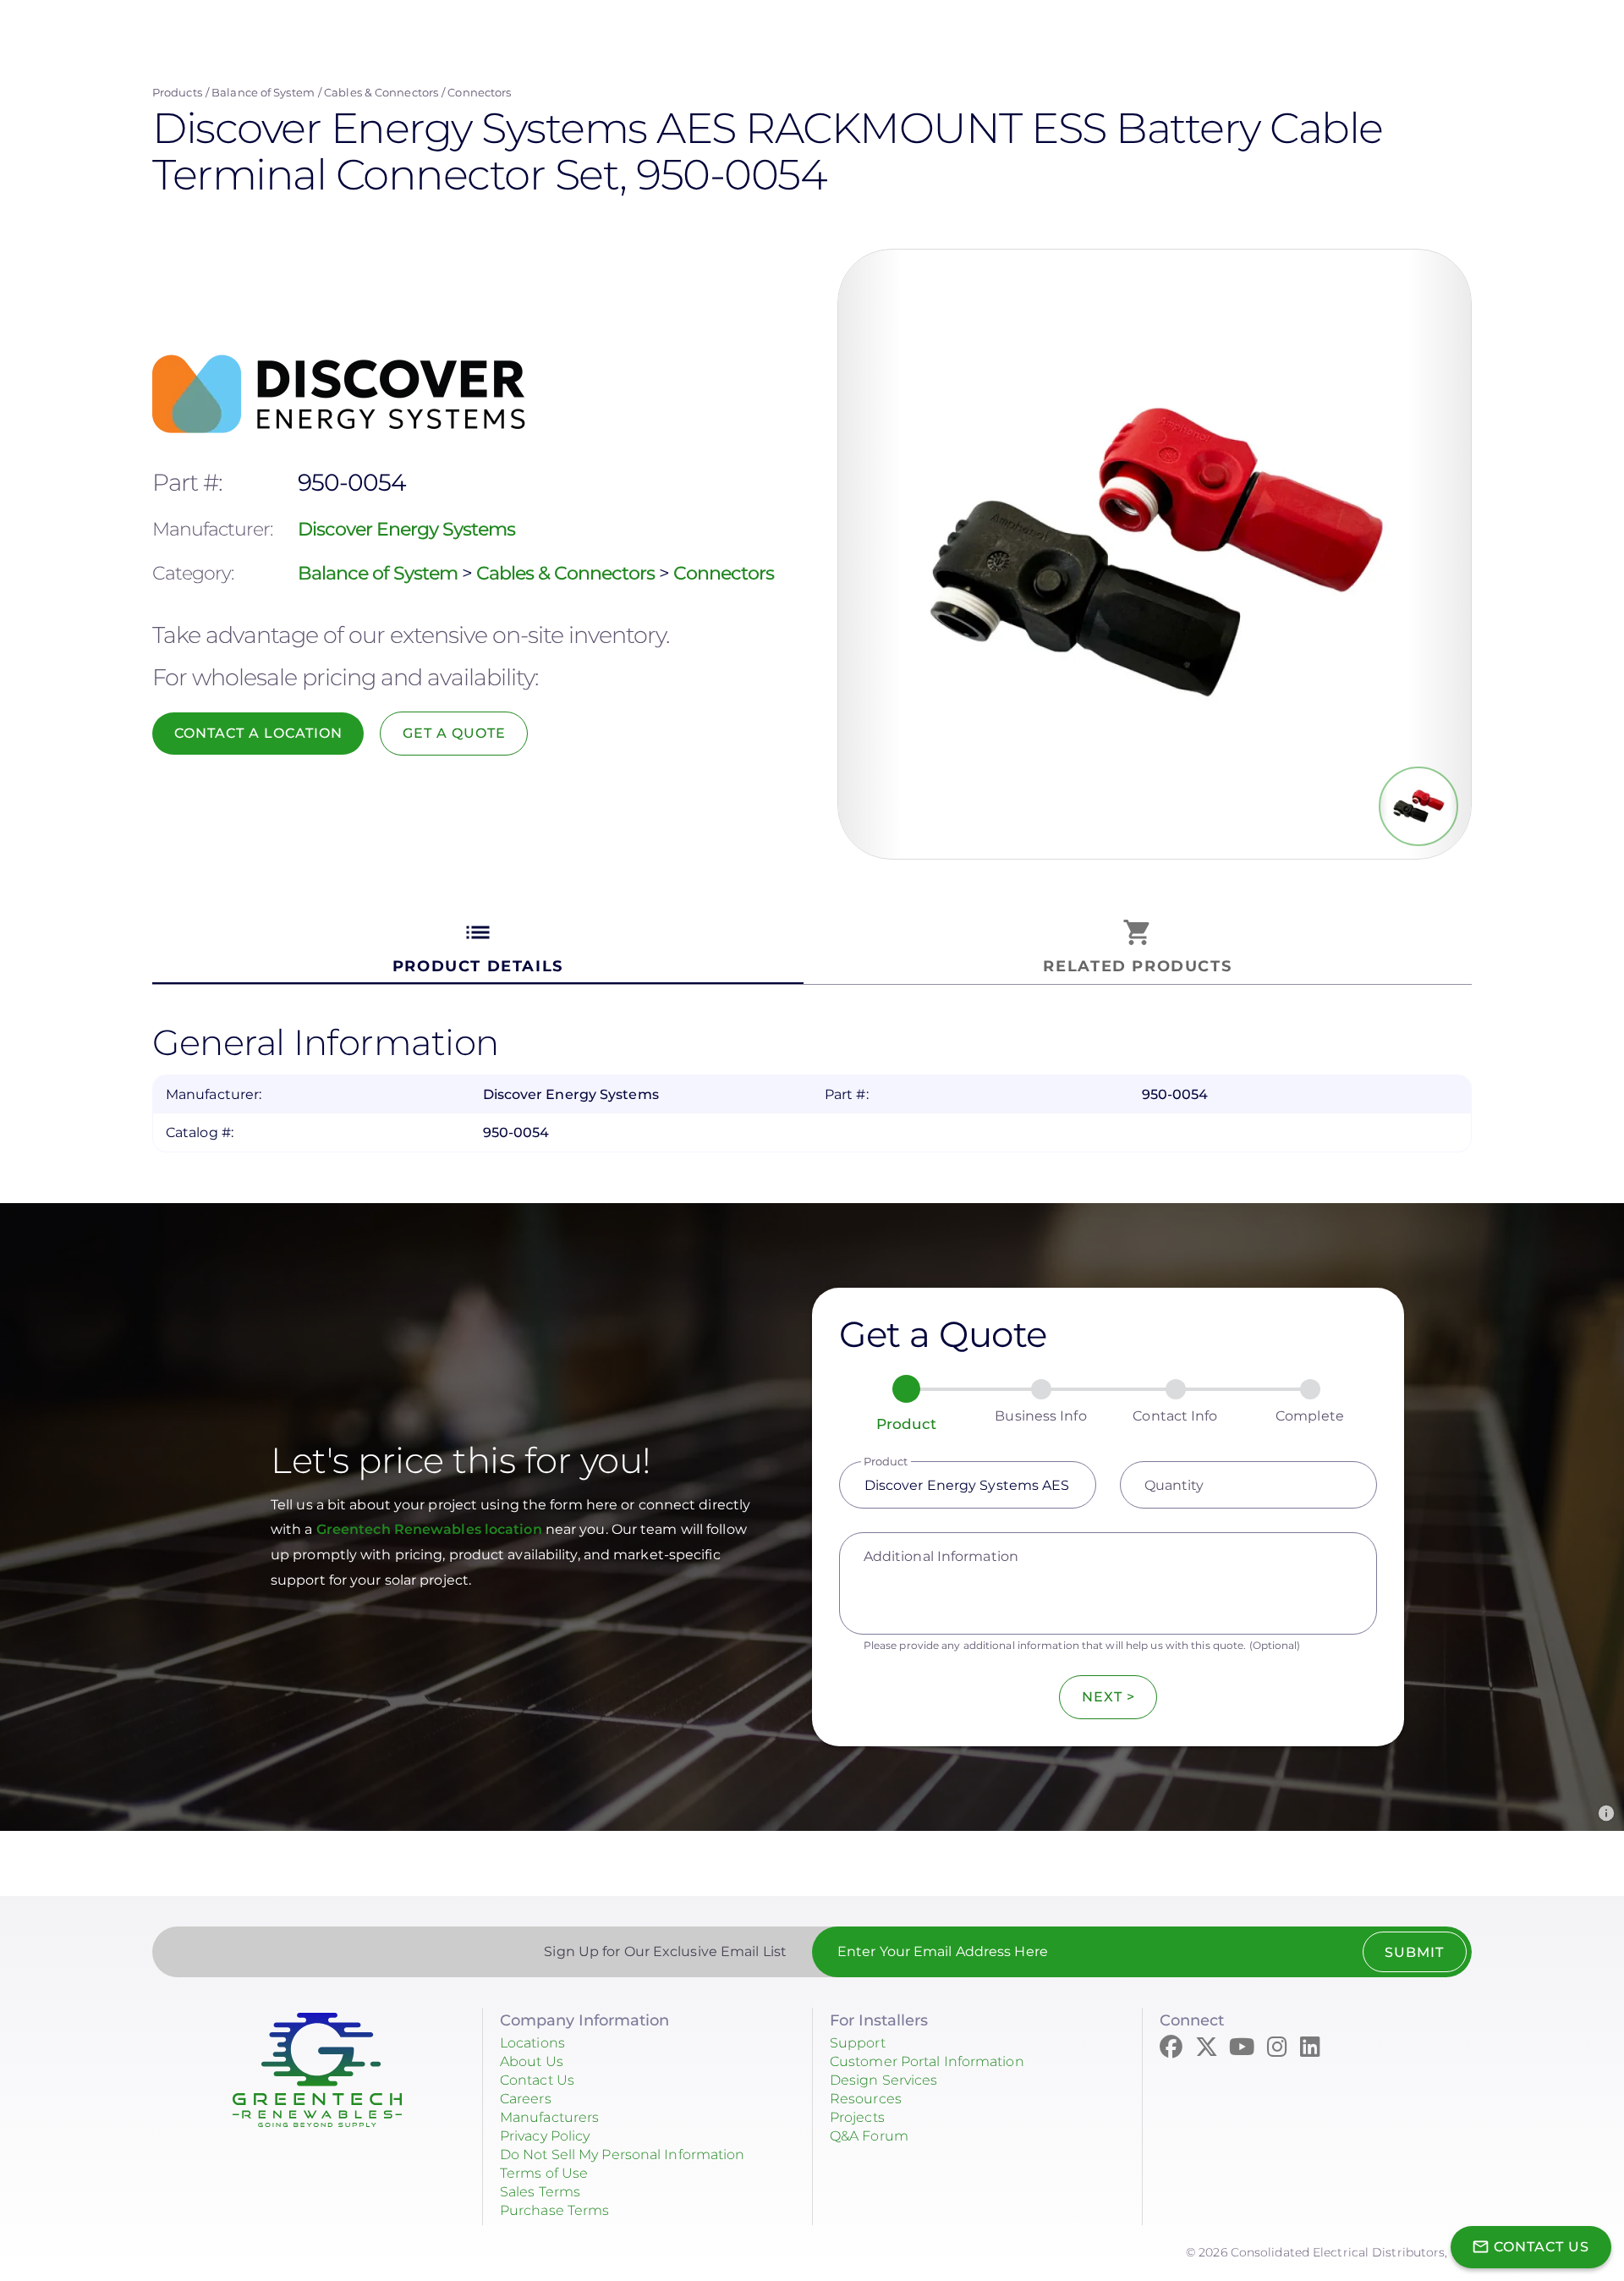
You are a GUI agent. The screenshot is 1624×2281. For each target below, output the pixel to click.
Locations (532, 2043)
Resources (866, 2099)
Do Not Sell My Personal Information (623, 2155)
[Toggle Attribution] (1606, 1813)
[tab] (478, 947)
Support (858, 2043)
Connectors (479, 92)
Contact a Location (258, 733)
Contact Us (537, 2080)
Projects (857, 2117)
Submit (1414, 1952)
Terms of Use (544, 2173)
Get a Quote (454, 733)
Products (177, 92)
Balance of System (263, 92)
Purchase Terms (554, 2210)
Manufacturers (549, 2117)
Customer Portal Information (927, 2061)
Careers (526, 2099)
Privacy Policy (545, 2136)
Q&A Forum (869, 2136)
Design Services (884, 2080)
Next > (1108, 1697)
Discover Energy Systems (406, 529)
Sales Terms (540, 2192)
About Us (532, 2061)
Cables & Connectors (381, 92)
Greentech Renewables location (431, 1529)
